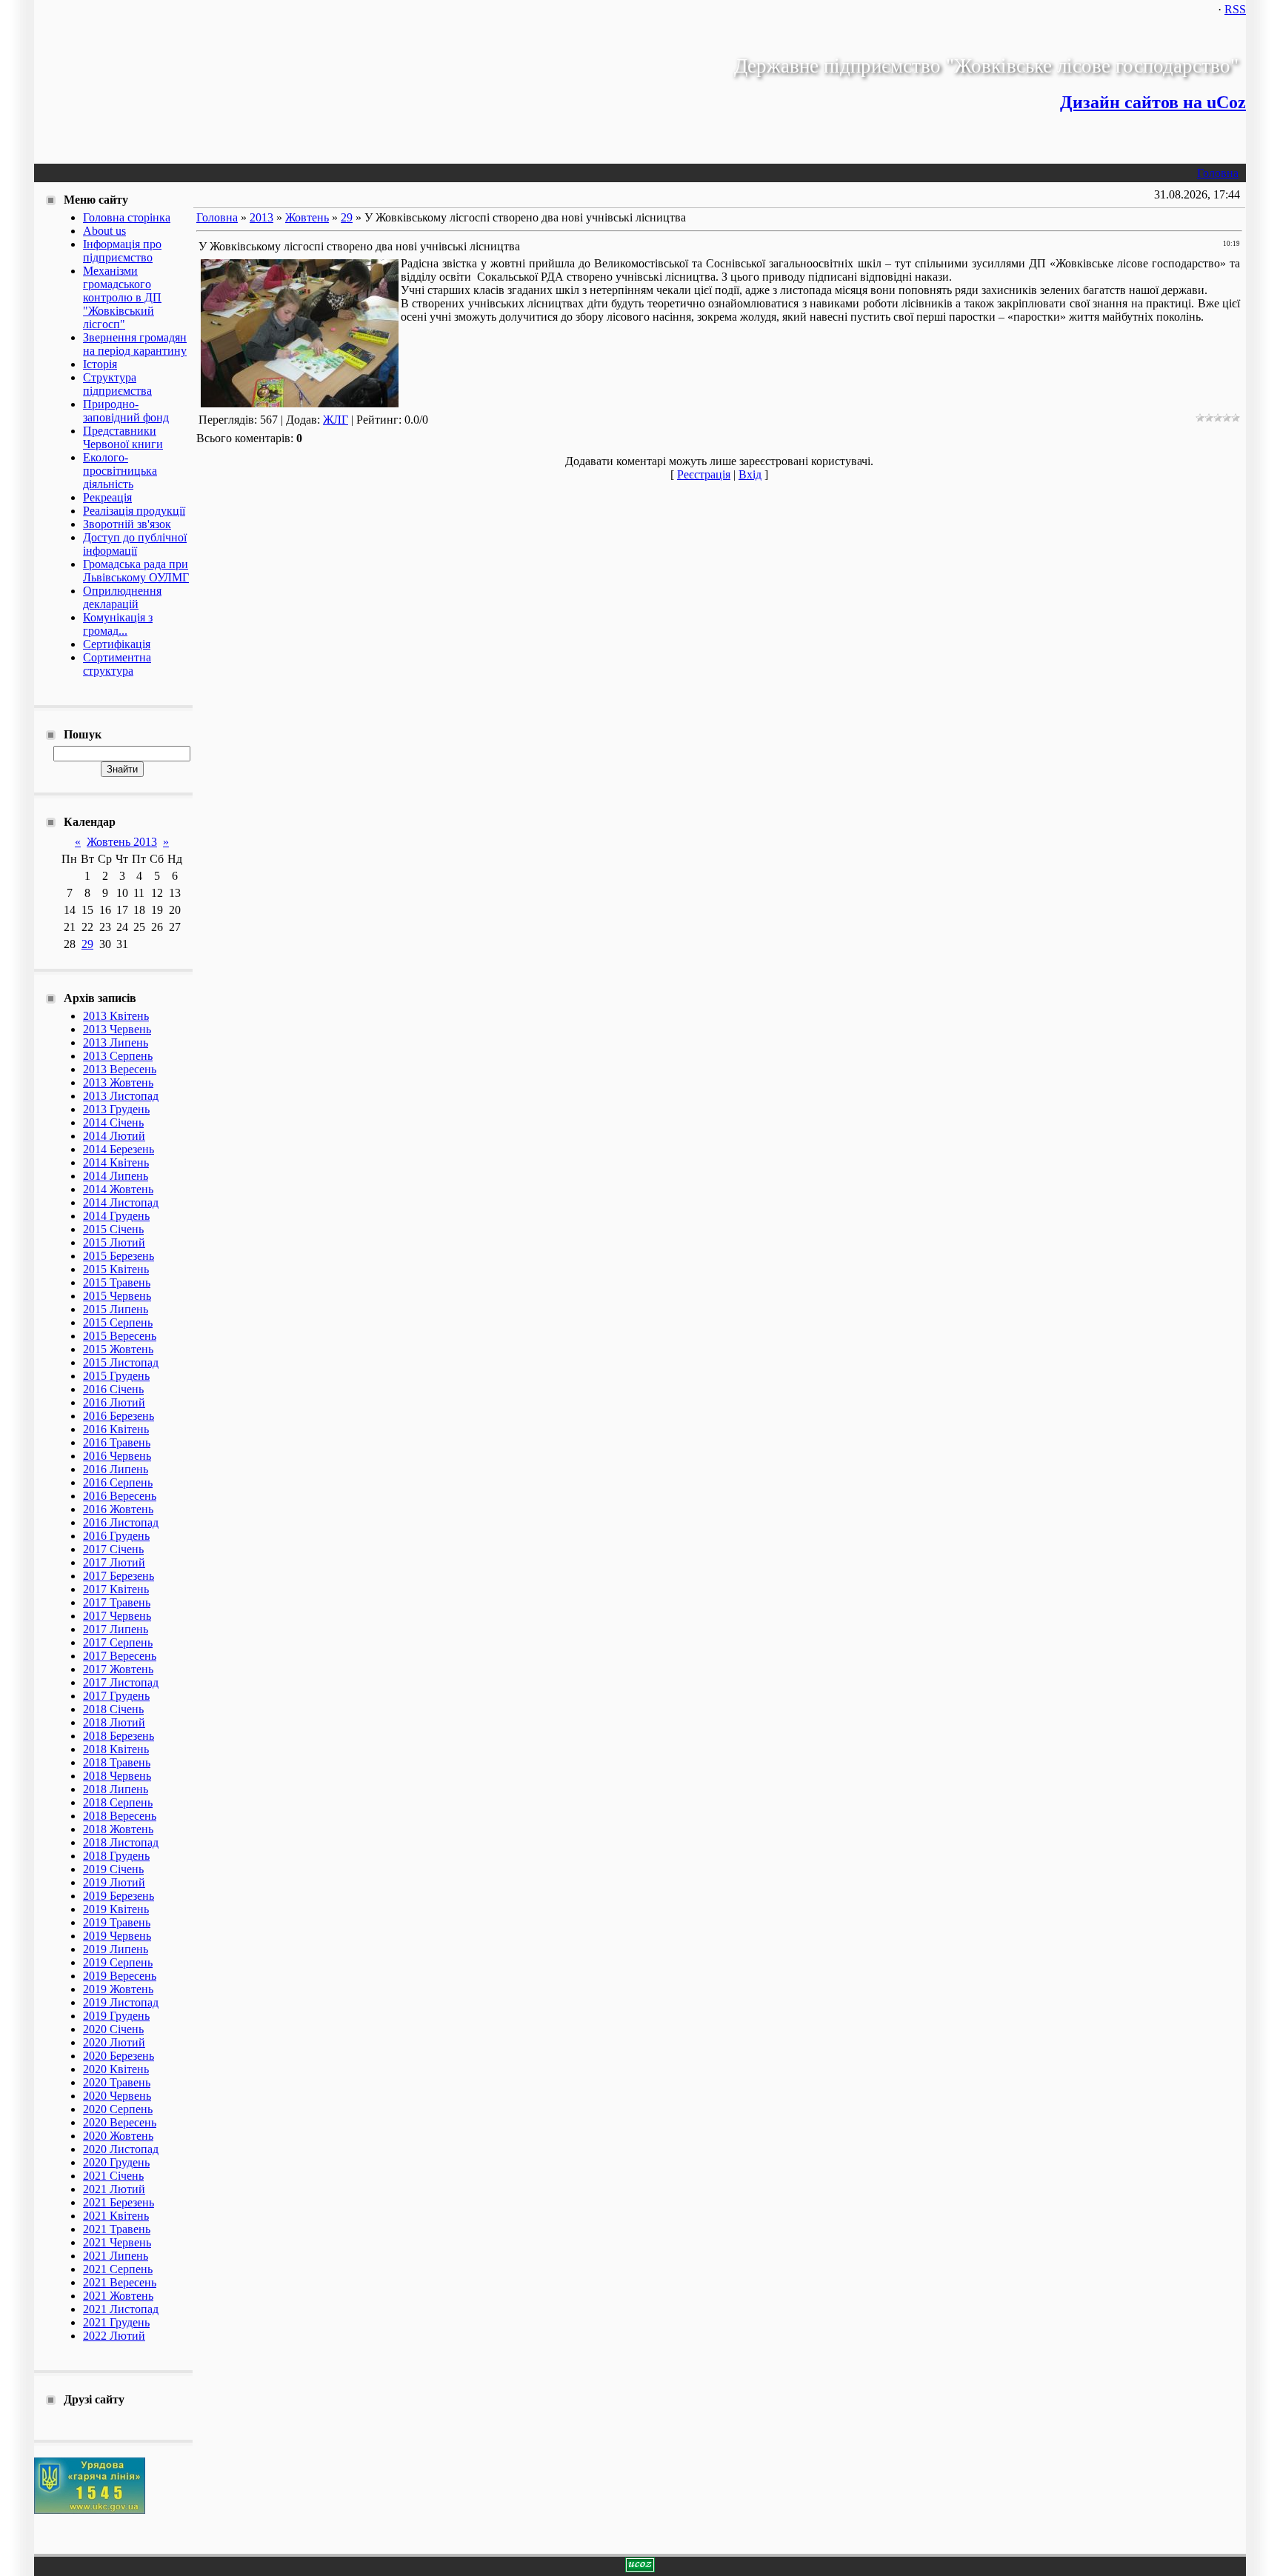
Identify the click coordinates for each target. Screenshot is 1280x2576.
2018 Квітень (116, 1749)
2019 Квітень (116, 1909)
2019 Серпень (118, 1962)
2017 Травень (117, 1602)
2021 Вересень (120, 2282)
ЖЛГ (336, 420)
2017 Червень (117, 1616)
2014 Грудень (116, 1216)
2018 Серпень (118, 1802)
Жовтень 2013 (122, 842)
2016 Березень (119, 1416)
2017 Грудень (116, 1696)
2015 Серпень (118, 1322)
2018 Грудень (116, 1856)
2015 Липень (116, 1309)
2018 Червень (117, 1776)
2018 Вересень (120, 1816)
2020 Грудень (116, 2162)
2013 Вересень (120, 1069)
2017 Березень (119, 1576)
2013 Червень (117, 1029)
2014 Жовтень (118, 1189)
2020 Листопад (121, 2149)
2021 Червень (117, 2242)
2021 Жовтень (118, 2296)
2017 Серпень (118, 1642)
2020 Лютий (114, 2042)
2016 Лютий (114, 1402)
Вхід (750, 474)
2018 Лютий (114, 1722)
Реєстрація (704, 474)
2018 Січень (113, 1709)
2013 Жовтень (118, 1082)
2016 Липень (116, 1469)
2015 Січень (113, 1229)
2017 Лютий (114, 1562)
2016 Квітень (116, 1429)
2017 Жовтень (118, 1669)
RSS (1235, 9)
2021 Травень (117, 2229)
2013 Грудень (116, 1109)
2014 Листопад (121, 1202)
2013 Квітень (116, 1016)
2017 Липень (116, 1629)
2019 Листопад (121, 2002)
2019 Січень (113, 1869)
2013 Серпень (118, 1056)
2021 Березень (119, 2202)
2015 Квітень (116, 1269)
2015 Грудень (116, 1376)
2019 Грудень (116, 2016)
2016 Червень (117, 1456)
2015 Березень (119, 1256)
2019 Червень (117, 1936)
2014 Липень (116, 1176)
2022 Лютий (114, 2336)
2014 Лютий (114, 1136)
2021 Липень (116, 2256)
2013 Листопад (121, 1096)
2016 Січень (113, 1389)
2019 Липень (116, 1949)
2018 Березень (119, 1736)
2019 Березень (119, 1896)
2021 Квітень (116, 2216)
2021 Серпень (118, 2269)
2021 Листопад (121, 2309)
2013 (261, 217)
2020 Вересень (120, 2122)
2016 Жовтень (118, 1509)
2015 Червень (117, 1296)
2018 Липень (116, 1789)
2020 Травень (117, 2082)
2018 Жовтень (118, 1829)
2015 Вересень (120, 1336)
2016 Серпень (118, 1482)
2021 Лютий (114, 2189)
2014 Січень (113, 1122)
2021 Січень (113, 2176)
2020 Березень (119, 2056)
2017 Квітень (116, 1589)
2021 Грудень (116, 2322)
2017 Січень (113, 1549)
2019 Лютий (114, 1882)
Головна (1218, 173)
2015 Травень (117, 1282)
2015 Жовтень (118, 1349)
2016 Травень (117, 1442)
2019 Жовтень (118, 1989)
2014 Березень (119, 1149)
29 (87, 944)
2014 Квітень (116, 1162)
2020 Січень (113, 2029)
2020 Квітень (116, 2069)
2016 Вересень (120, 1496)
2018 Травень (117, 1762)
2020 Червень (117, 2096)
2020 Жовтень (118, 2136)
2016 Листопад (121, 1522)
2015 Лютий (114, 1242)
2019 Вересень (120, 1976)
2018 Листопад (121, 1842)
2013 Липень (116, 1042)
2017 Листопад (121, 1682)
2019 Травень (117, 1922)
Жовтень (307, 217)
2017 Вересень (120, 1656)
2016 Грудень (116, 1536)
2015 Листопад (121, 1362)
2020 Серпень (118, 2109)
